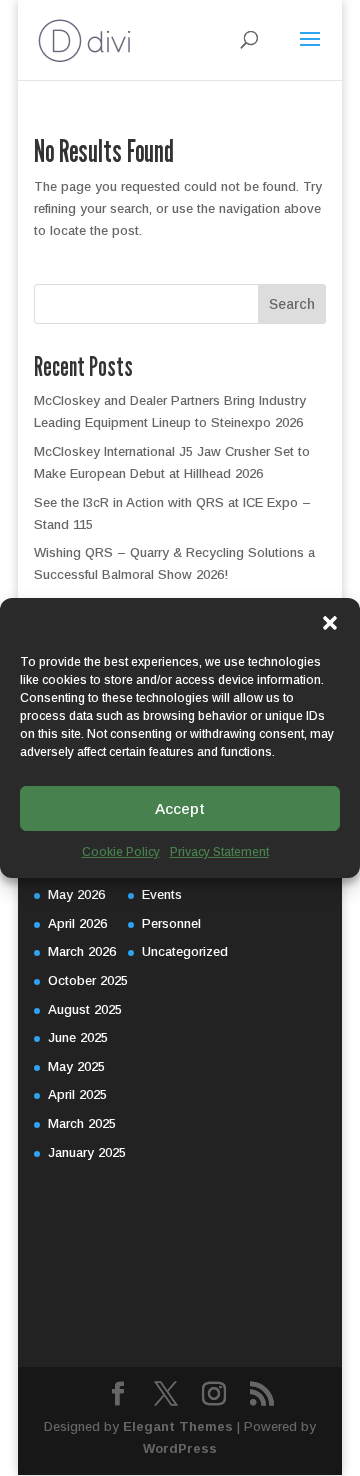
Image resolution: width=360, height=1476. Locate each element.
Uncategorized (185, 951)
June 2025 (78, 1037)
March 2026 (82, 951)
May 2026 (76, 894)
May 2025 (76, 1066)
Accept (180, 807)
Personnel (171, 923)
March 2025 (82, 1123)
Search (292, 304)
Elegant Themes (178, 1426)
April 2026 (77, 923)
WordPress (180, 1448)
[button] (330, 623)
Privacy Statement (219, 852)
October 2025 (88, 980)
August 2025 (85, 1009)
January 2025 (87, 1152)
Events (162, 894)
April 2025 (77, 1094)
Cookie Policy (121, 852)
